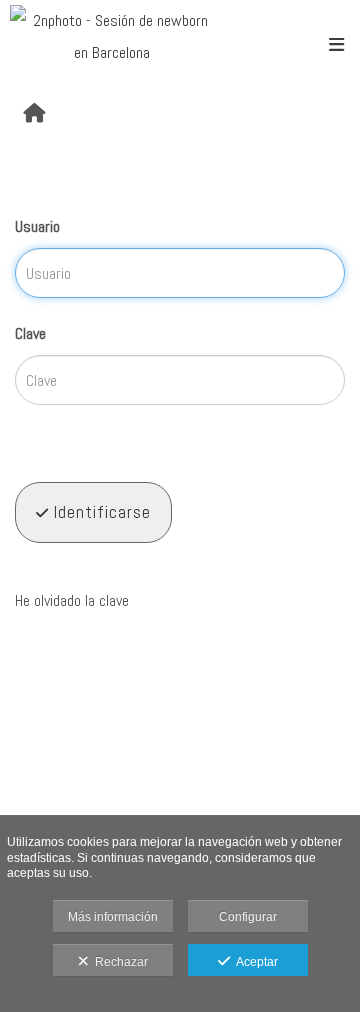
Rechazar (118, 962)
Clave (30, 333)
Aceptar (254, 962)
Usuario (37, 226)
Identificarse (100, 512)
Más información (113, 917)
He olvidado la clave (72, 600)
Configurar (248, 917)
